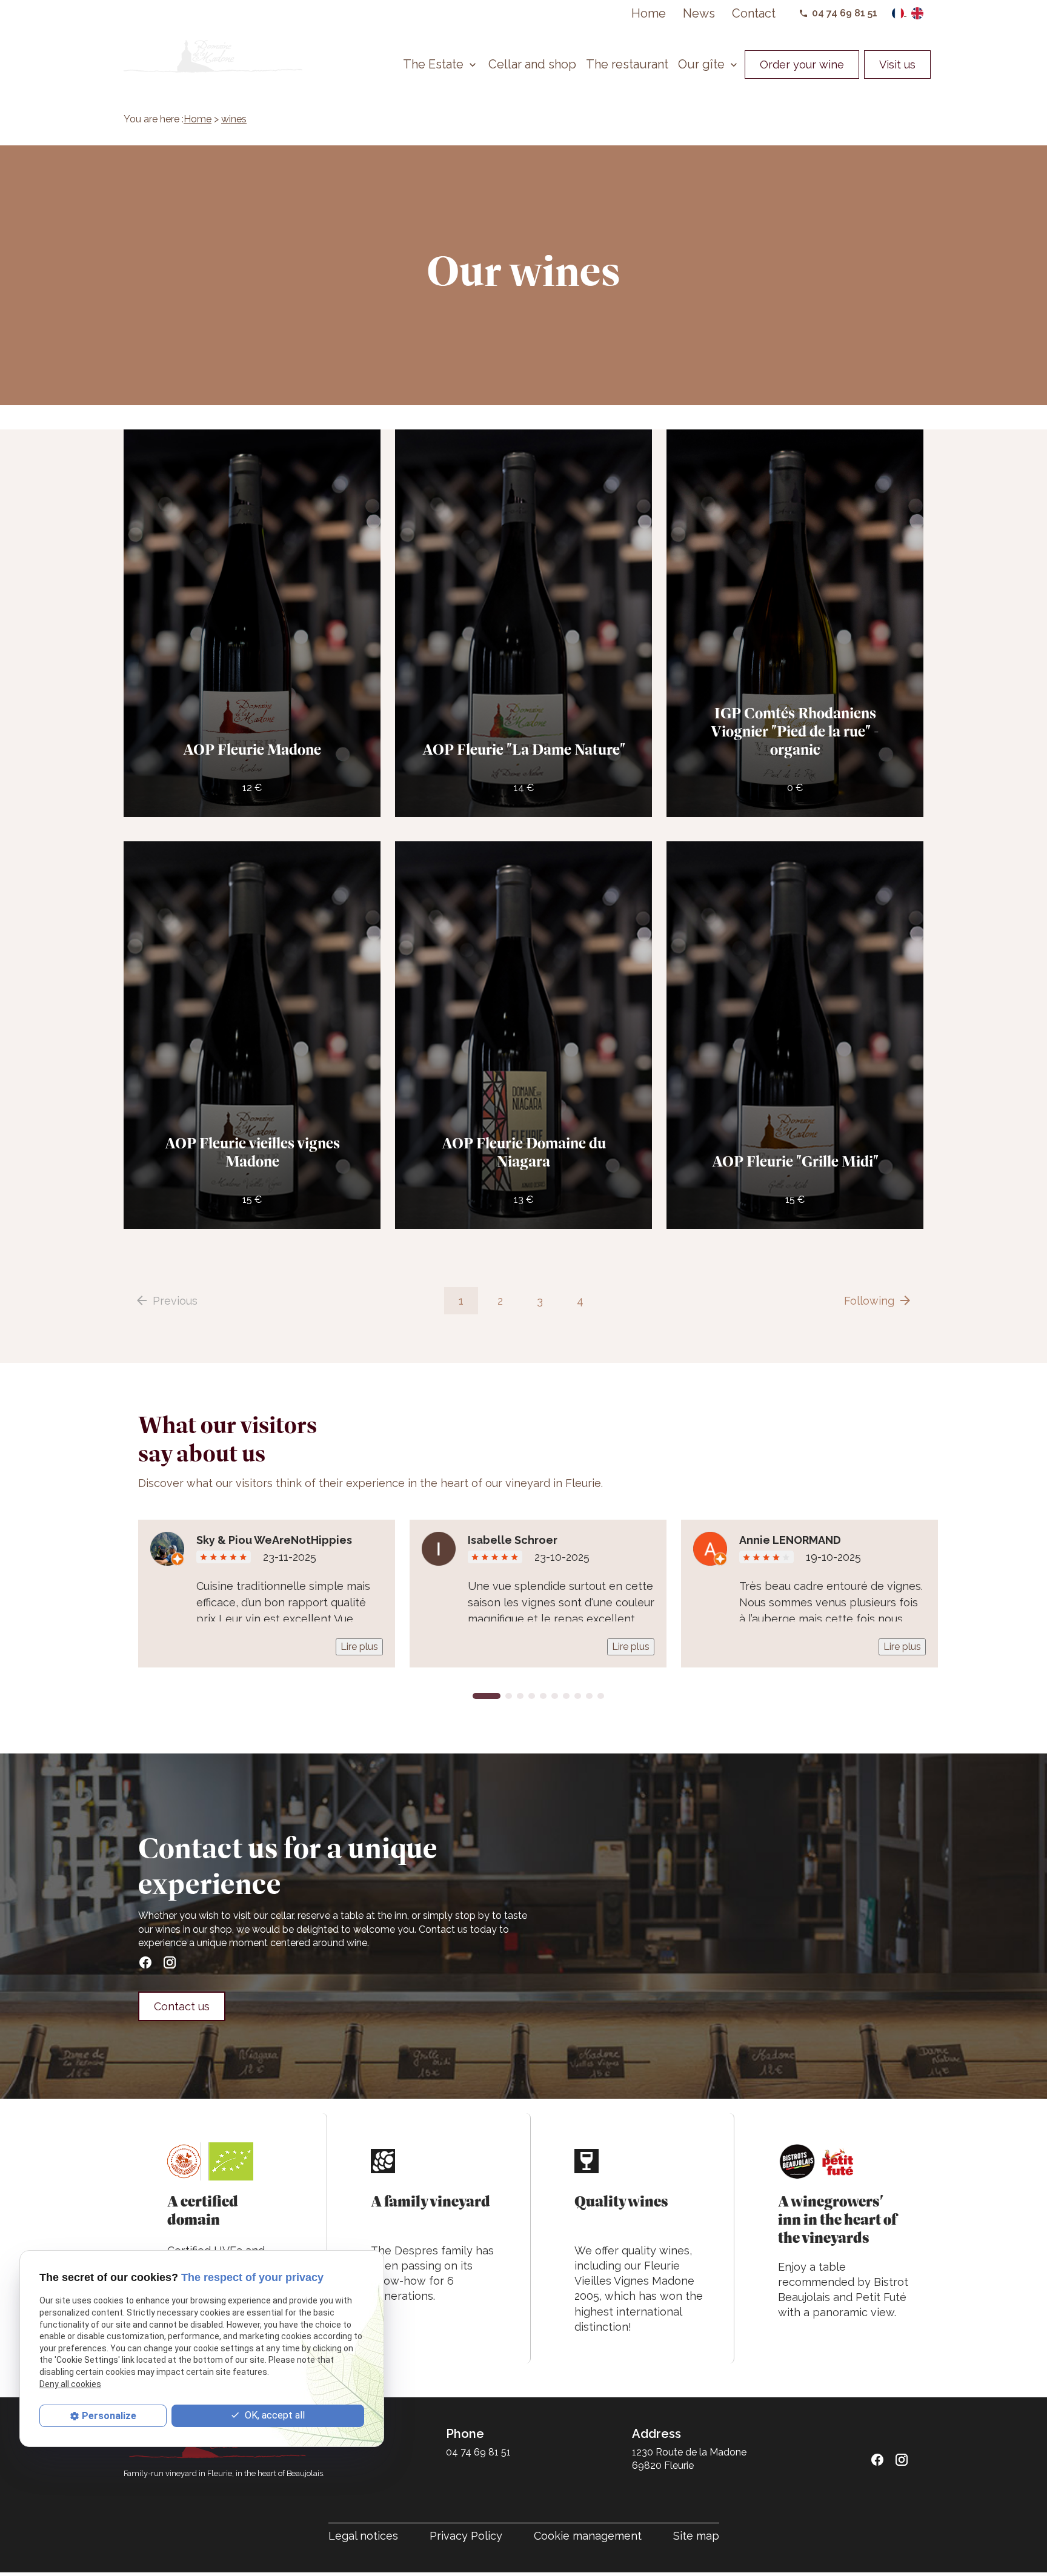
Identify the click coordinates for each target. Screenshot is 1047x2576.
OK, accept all (274, 2415)
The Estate (433, 64)
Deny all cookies (70, 2384)
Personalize (109, 2416)
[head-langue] (899, 13)
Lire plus (359, 1647)
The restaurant (627, 64)
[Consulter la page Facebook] (145, 1962)
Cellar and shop (532, 64)
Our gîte (701, 64)
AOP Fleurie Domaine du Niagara (524, 1152)
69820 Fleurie (690, 2459)
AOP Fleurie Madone (252, 750)
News (699, 13)
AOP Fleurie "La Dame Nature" (524, 750)
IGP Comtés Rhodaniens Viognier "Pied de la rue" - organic (795, 731)
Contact (754, 13)
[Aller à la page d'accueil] (213, 56)
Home (649, 13)
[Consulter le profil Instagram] (170, 1962)
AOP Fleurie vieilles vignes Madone (252, 1152)
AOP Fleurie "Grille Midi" (795, 1161)
